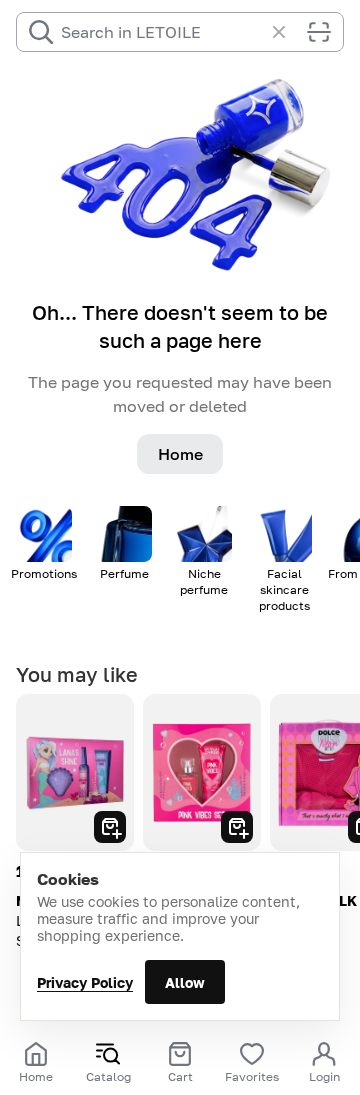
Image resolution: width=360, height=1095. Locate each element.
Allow (185, 982)
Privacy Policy (85, 982)
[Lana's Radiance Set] (75, 772)
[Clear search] (289, 32)
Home (180, 454)
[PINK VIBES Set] (202, 772)
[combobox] (162, 32)
